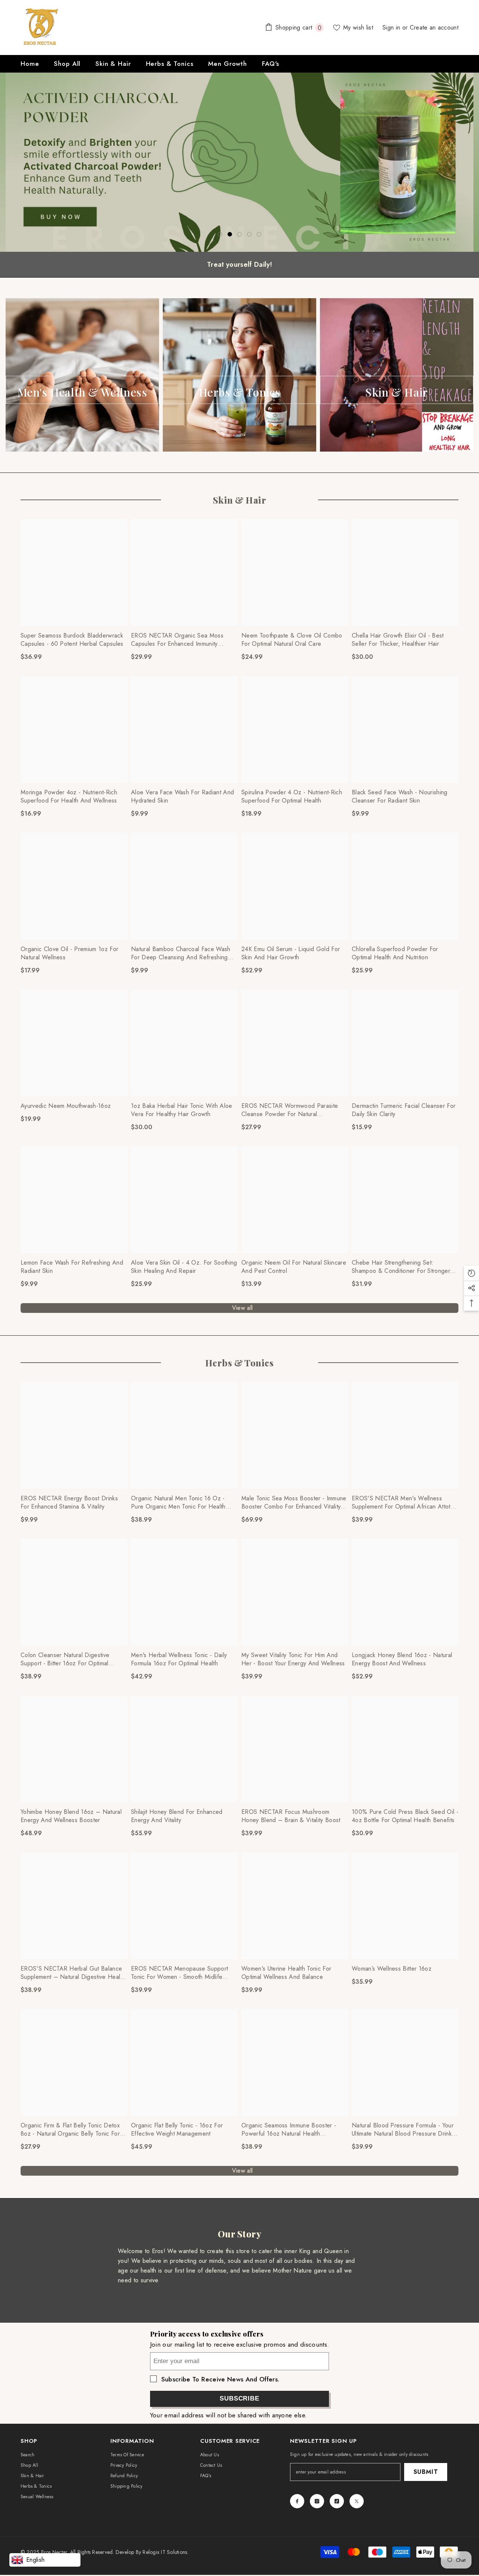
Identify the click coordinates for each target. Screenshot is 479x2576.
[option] (239, 162)
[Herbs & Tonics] (239, 375)
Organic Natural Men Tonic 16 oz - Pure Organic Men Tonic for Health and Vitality (178, 1503)
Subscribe (239, 2398)
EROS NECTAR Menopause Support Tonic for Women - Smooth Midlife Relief (179, 1973)
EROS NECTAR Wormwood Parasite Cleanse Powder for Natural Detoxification (290, 1110)
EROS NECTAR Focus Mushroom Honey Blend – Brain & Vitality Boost (291, 1816)
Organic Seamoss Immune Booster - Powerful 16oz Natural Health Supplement (289, 2130)
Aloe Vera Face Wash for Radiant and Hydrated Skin (182, 797)
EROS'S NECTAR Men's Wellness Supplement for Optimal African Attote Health (403, 1503)
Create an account (434, 27)
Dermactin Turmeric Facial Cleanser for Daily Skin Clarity (404, 1110)
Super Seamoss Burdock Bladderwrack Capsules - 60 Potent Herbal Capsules (72, 640)
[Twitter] (357, 2501)
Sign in (392, 27)
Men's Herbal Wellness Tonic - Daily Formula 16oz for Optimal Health (179, 1659)
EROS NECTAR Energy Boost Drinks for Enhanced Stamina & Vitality (69, 1503)
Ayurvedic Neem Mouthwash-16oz (66, 1106)
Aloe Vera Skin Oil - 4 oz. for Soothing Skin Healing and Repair (184, 1267)
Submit (426, 2472)
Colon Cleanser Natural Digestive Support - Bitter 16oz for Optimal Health (65, 1659)
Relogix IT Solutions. (165, 2552)
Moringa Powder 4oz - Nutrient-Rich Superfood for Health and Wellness (69, 797)
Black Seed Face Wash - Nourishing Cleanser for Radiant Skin (400, 797)
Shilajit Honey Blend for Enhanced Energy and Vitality (177, 1816)
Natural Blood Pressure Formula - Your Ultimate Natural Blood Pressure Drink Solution (403, 2130)
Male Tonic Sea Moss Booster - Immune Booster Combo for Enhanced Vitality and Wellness (294, 1503)
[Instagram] (317, 2501)
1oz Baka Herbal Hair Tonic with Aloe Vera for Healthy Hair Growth (182, 1110)
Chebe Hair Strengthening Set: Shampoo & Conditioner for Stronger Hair (401, 1267)
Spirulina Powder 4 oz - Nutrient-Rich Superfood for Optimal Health (292, 797)
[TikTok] (337, 2501)
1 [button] (220, 234)
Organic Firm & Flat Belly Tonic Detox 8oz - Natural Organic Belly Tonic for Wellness (70, 2130)
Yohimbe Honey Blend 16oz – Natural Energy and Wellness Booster (71, 1816)
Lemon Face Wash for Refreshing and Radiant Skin (72, 1267)
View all (242, 1308)
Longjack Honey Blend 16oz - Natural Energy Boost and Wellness (402, 1659)
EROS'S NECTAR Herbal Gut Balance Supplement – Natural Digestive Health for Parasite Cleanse (73, 1973)
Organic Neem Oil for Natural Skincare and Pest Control (294, 1267)
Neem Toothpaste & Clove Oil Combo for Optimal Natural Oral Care (292, 640)
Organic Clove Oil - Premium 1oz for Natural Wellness (69, 953)
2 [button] (230, 234)
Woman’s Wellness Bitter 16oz (392, 1969)
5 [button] (259, 234)
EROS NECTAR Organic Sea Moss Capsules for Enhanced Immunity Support (177, 640)
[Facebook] (297, 2501)
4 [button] (249, 234)
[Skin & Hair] (397, 375)
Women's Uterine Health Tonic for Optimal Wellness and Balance (286, 1973)
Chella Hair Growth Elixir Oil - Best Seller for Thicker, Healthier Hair (398, 640)
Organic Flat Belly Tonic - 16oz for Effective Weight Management (177, 2130)
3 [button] (239, 234)
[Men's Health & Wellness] (82, 375)
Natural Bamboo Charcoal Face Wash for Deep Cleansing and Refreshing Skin (181, 953)
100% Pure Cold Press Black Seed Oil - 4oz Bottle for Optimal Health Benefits (405, 1816)
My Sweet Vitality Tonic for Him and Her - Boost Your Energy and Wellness (293, 1659)
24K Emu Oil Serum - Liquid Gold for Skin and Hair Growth (291, 953)
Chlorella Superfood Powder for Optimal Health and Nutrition (395, 953)
